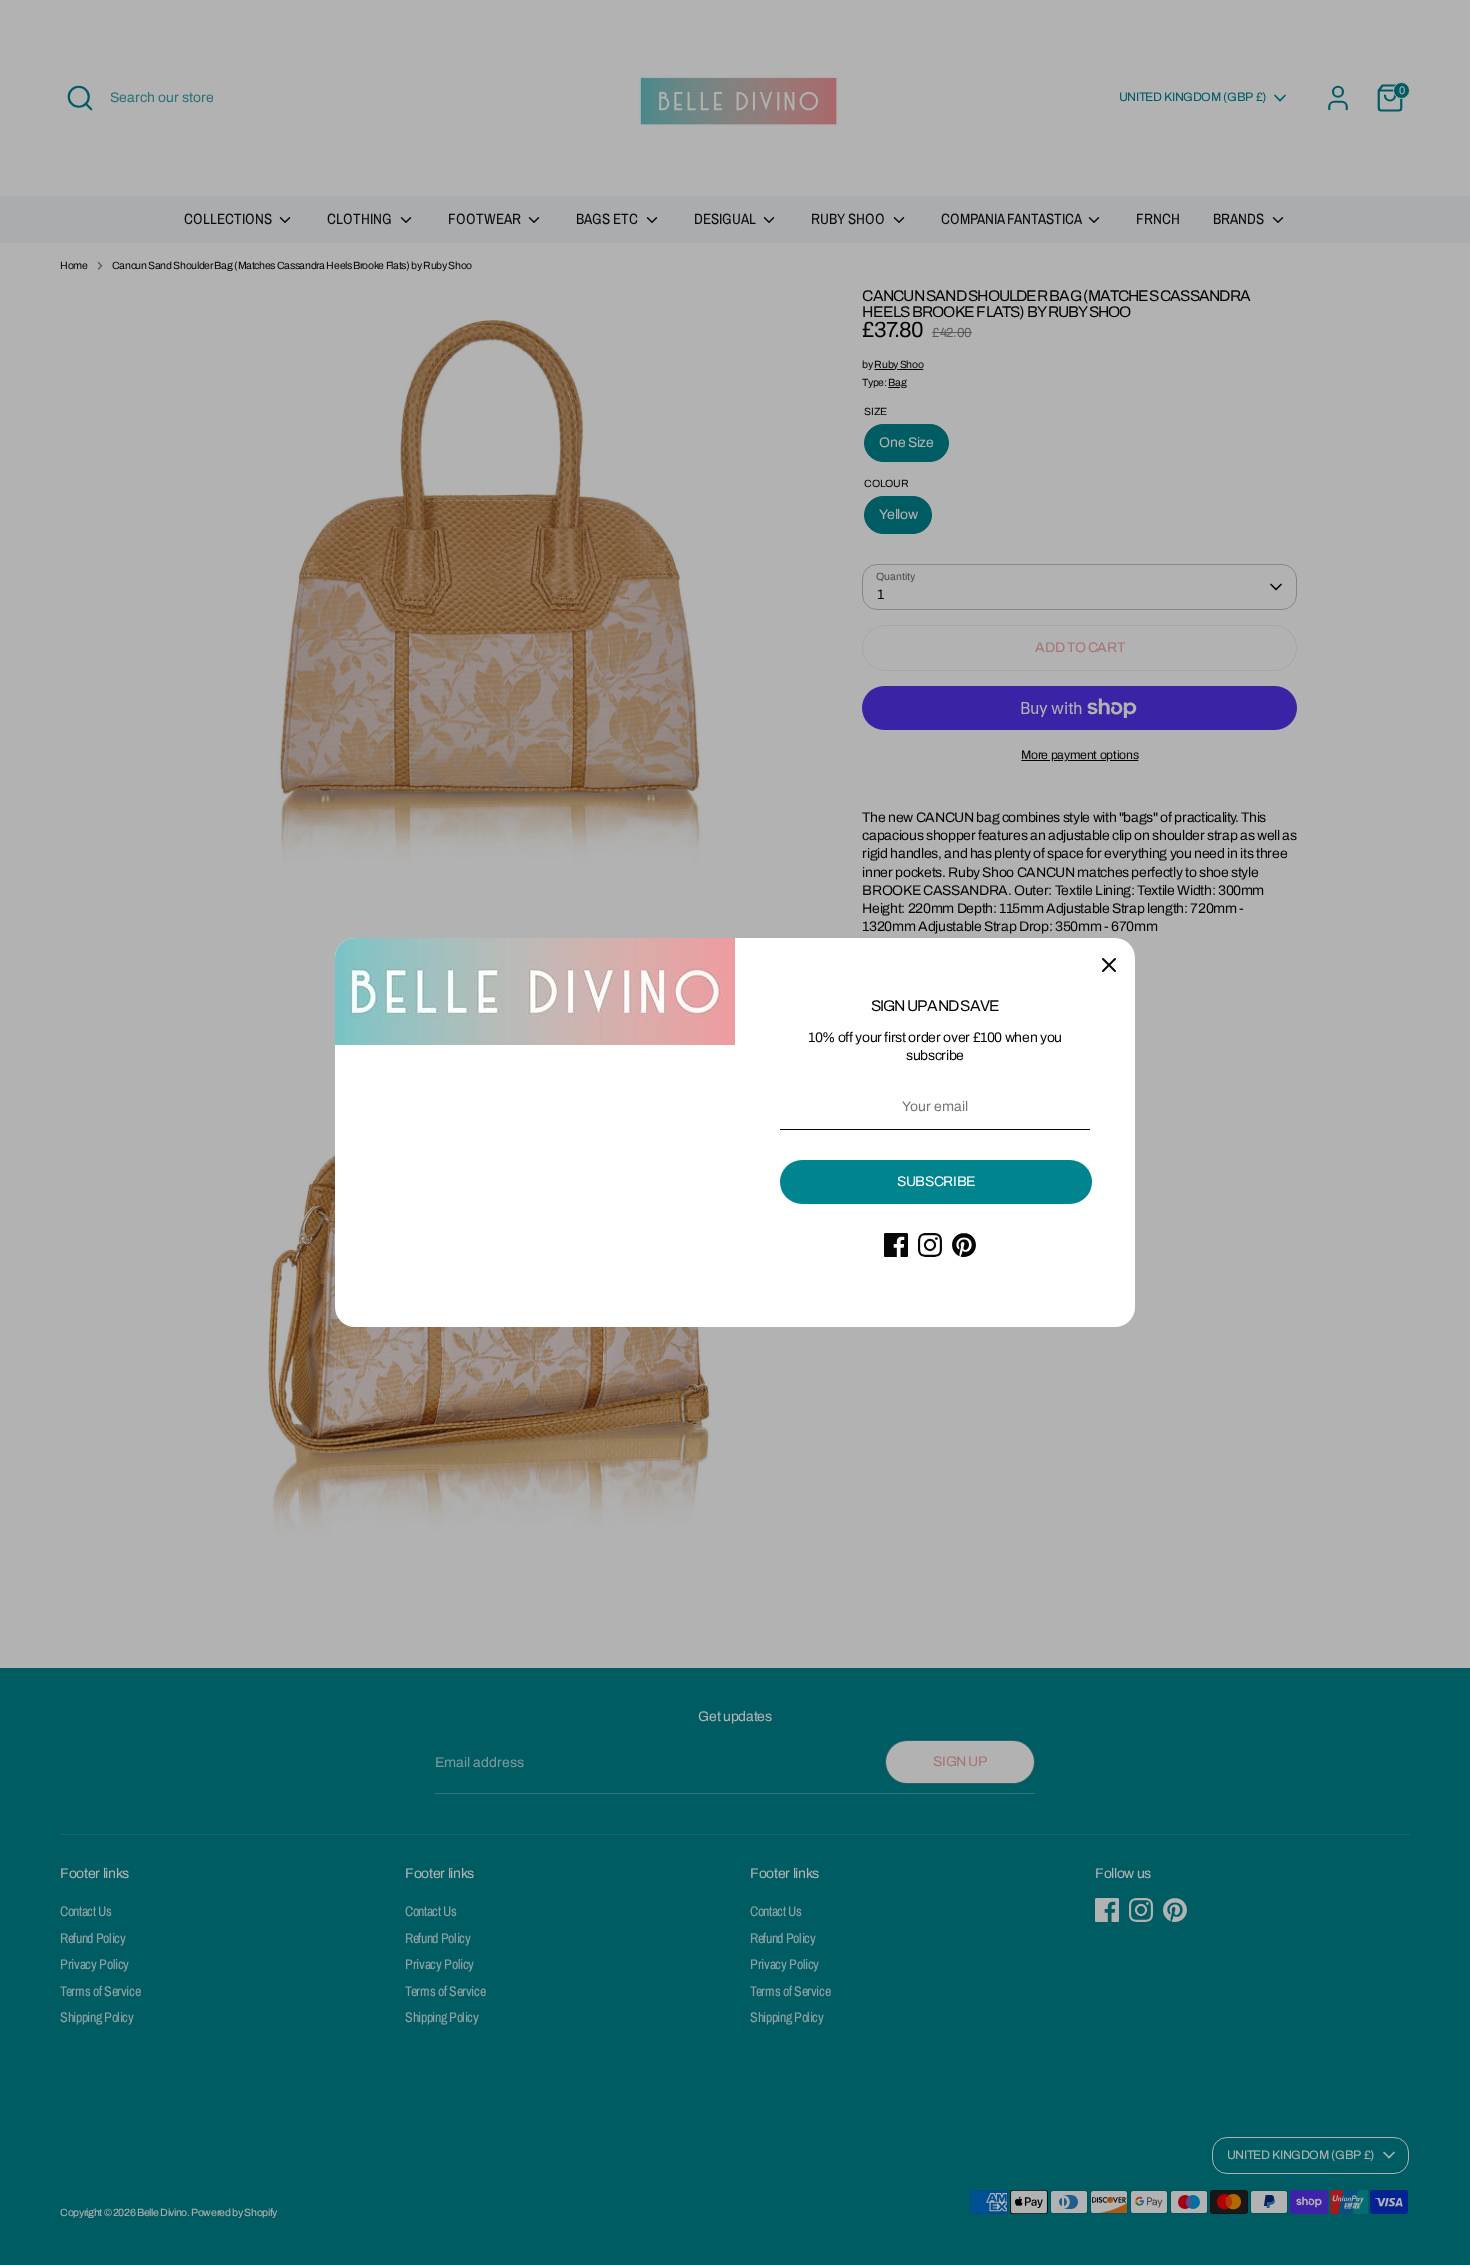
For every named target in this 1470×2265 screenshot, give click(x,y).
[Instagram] (930, 1245)
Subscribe (936, 1181)
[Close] (1109, 964)
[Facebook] (896, 1245)
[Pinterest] (964, 1245)
